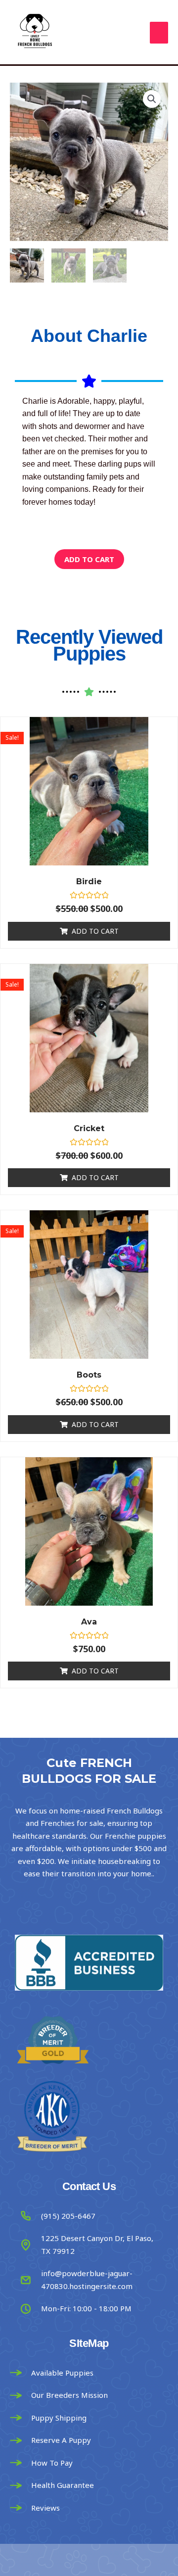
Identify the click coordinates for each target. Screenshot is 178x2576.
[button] (152, 99)
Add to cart (89, 559)
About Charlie (89, 336)
